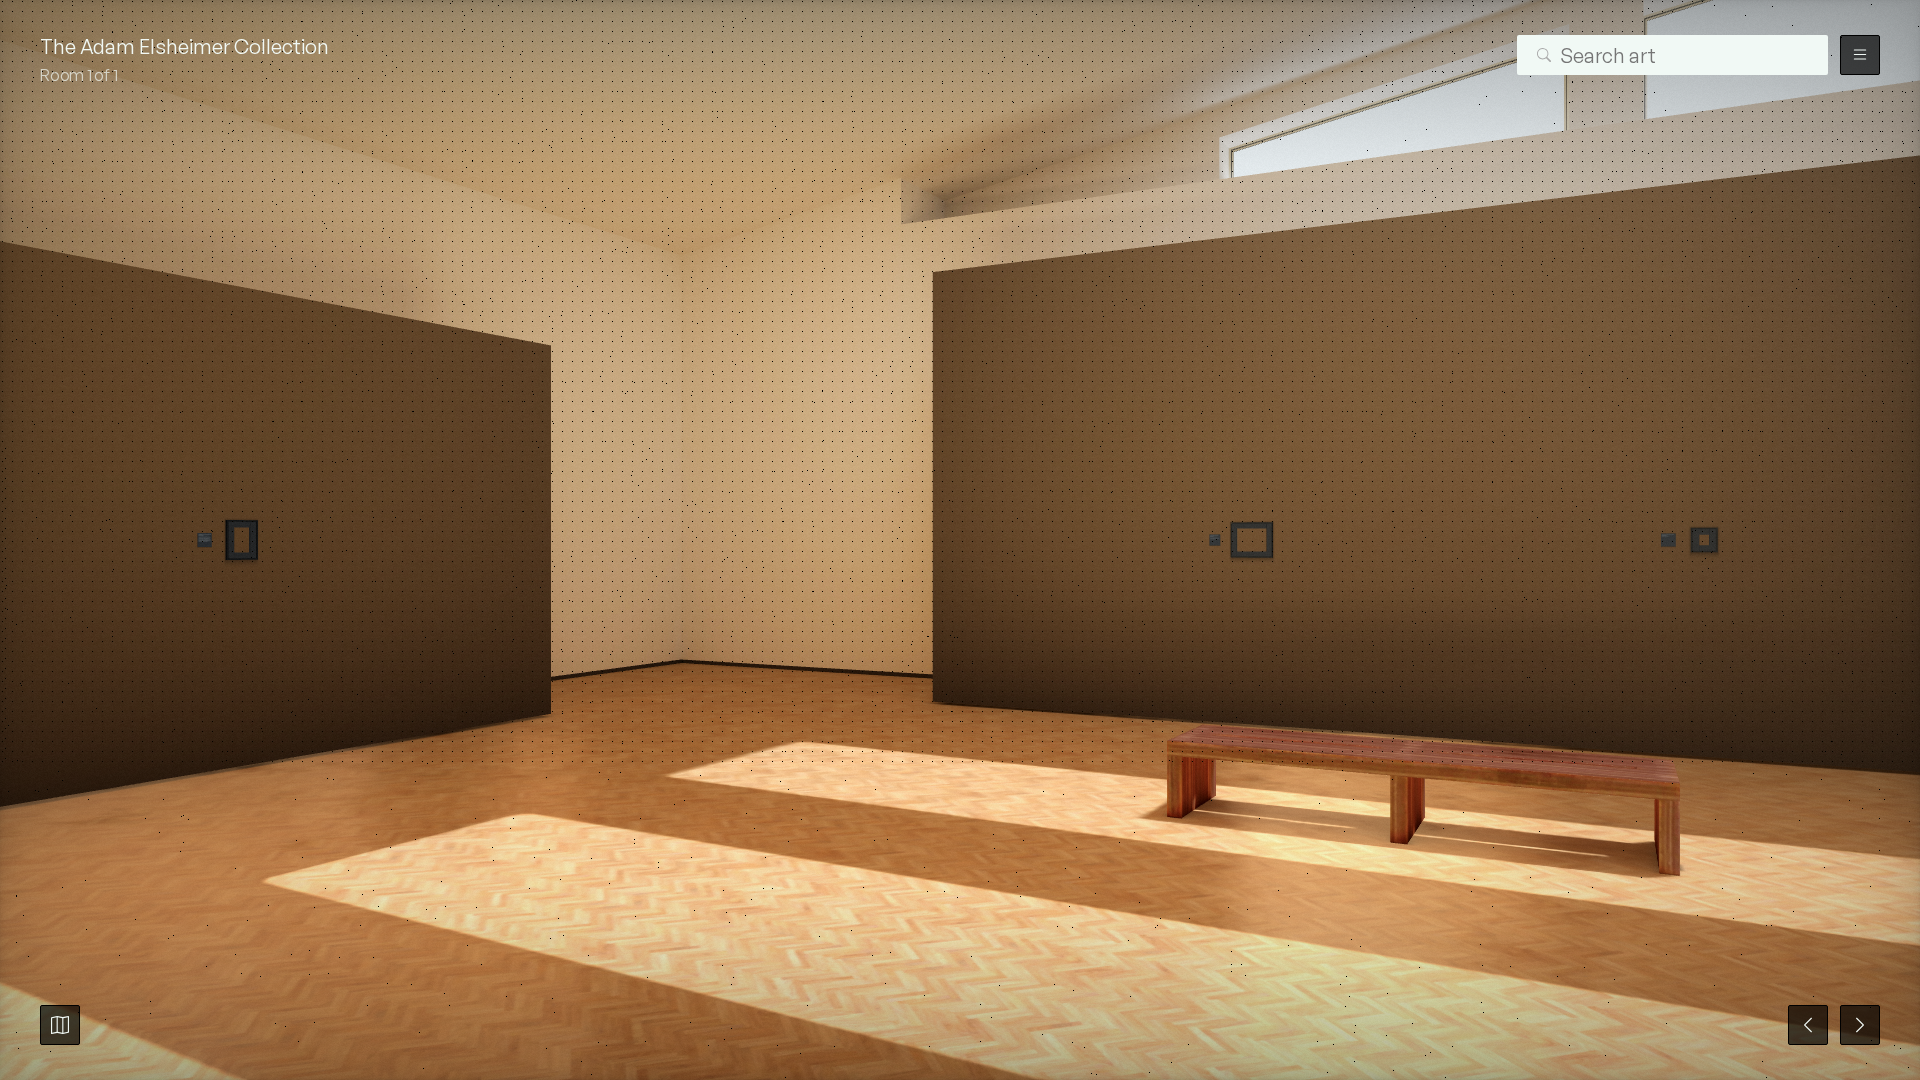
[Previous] (1808, 1025)
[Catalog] (60, 1025)
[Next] (1860, 1025)
